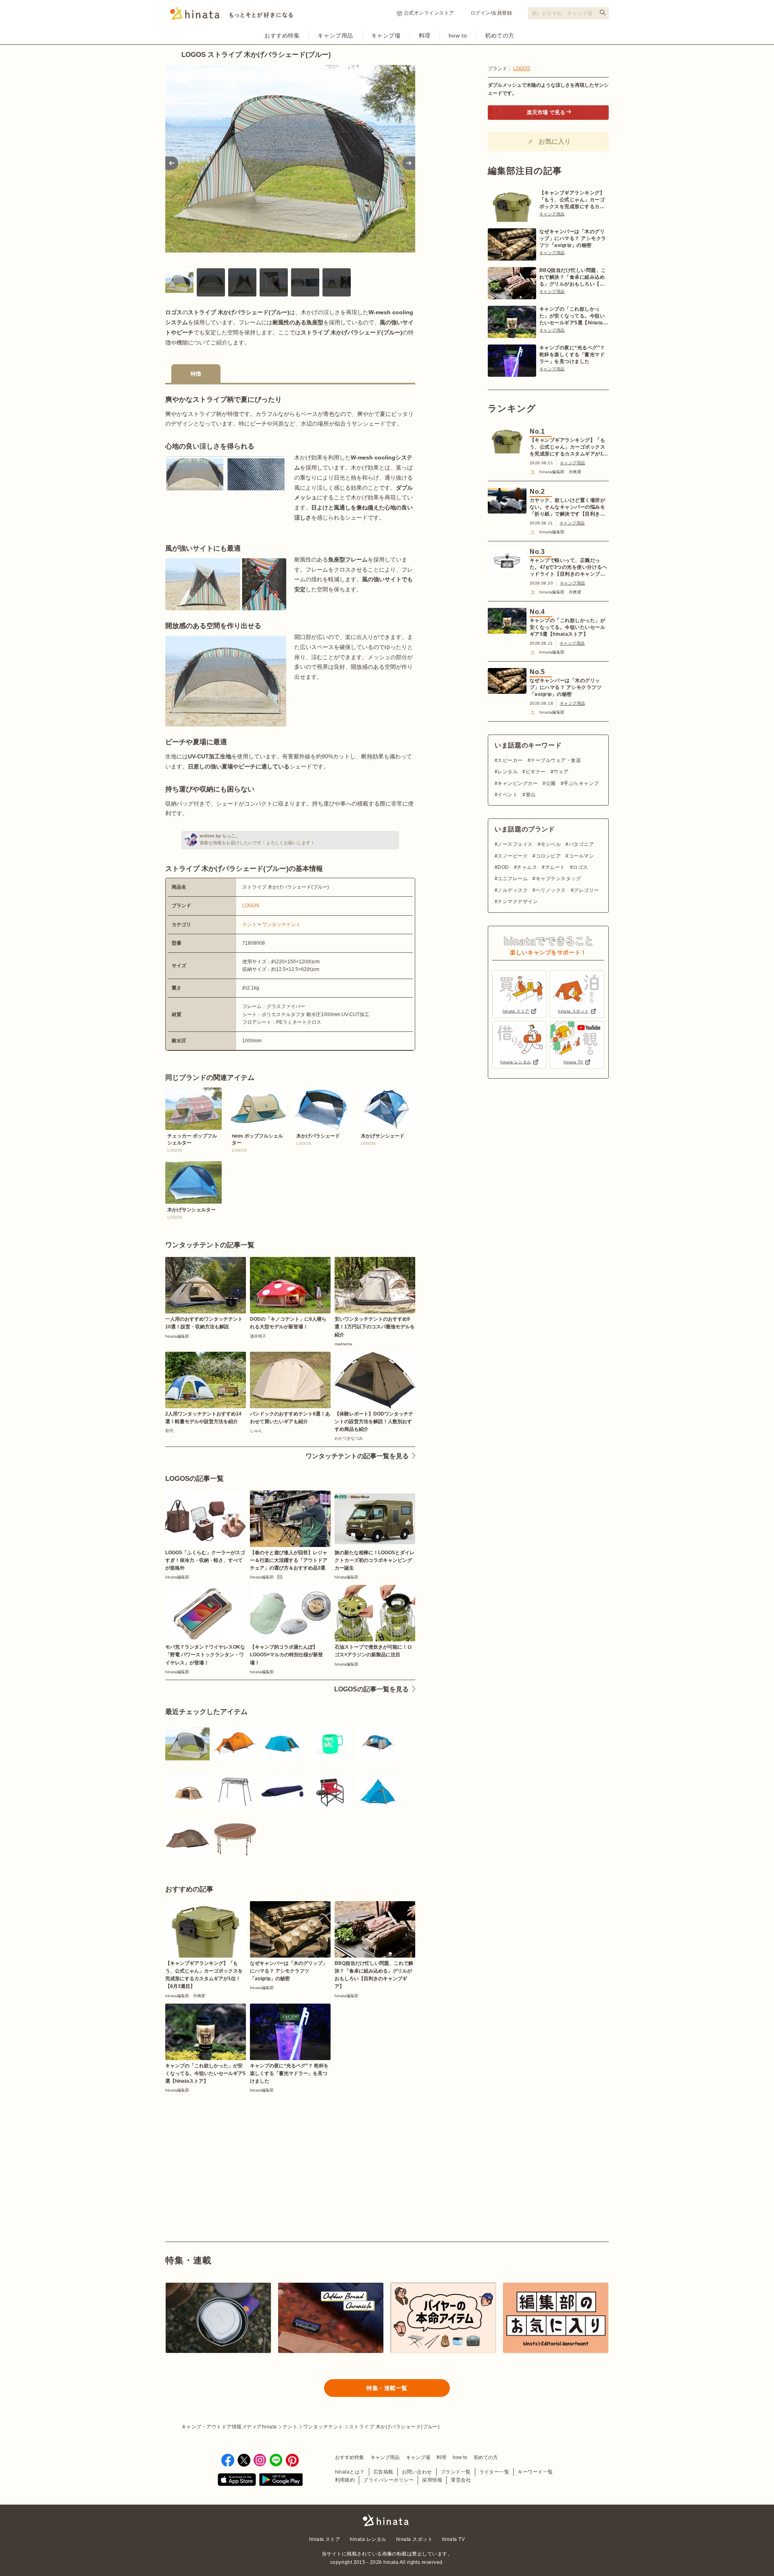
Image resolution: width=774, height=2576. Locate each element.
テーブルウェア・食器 (556, 760)
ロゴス (580, 867)
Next (409, 163)
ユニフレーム (513, 879)
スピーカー (510, 760)
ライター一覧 (494, 2472)
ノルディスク (513, 890)
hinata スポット (414, 2539)
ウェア (561, 772)
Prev (172, 163)
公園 (551, 783)
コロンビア (548, 856)
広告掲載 (383, 2472)
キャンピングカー (518, 783)
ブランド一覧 (456, 2472)
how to (458, 35)
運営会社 (461, 2480)
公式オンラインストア (429, 13)
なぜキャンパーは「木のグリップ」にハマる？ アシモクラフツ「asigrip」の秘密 (573, 238)
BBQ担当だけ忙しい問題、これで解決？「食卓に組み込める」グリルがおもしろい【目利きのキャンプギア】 (573, 278)
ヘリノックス (551, 890)
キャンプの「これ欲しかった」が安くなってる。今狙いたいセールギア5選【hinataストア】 (574, 316)
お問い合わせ (417, 2472)
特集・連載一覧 (387, 2388)
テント (250, 925)
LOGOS (251, 906)
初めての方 (500, 35)
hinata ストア (325, 2539)
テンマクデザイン (518, 902)
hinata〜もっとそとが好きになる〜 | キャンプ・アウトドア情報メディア (387, 2520)
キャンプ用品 (335, 35)
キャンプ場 (386, 35)
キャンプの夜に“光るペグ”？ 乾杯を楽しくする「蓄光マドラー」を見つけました (572, 355)
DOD (503, 867)
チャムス (527, 867)
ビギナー (536, 772)
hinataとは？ (350, 2472)
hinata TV (454, 2539)
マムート (555, 867)
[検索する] (603, 13)
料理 (425, 35)
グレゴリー (586, 890)
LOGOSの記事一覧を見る (371, 1689)
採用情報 (432, 2480)
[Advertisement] (225, 2148)
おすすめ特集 (282, 35)
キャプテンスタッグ (558, 879)
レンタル (508, 772)
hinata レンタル (368, 2539)
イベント (508, 795)
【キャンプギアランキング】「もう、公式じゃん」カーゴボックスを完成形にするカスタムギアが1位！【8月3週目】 (572, 200)
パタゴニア (581, 844)
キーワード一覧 (535, 2472)
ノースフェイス (515, 844)
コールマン (581, 856)
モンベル (551, 844)
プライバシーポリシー (388, 2480)
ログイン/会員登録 (491, 13)
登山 (531, 795)
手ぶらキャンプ (581, 783)
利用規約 (345, 2480)
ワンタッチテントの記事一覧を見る (357, 1456)
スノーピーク (513, 856)
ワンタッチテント (281, 925)
